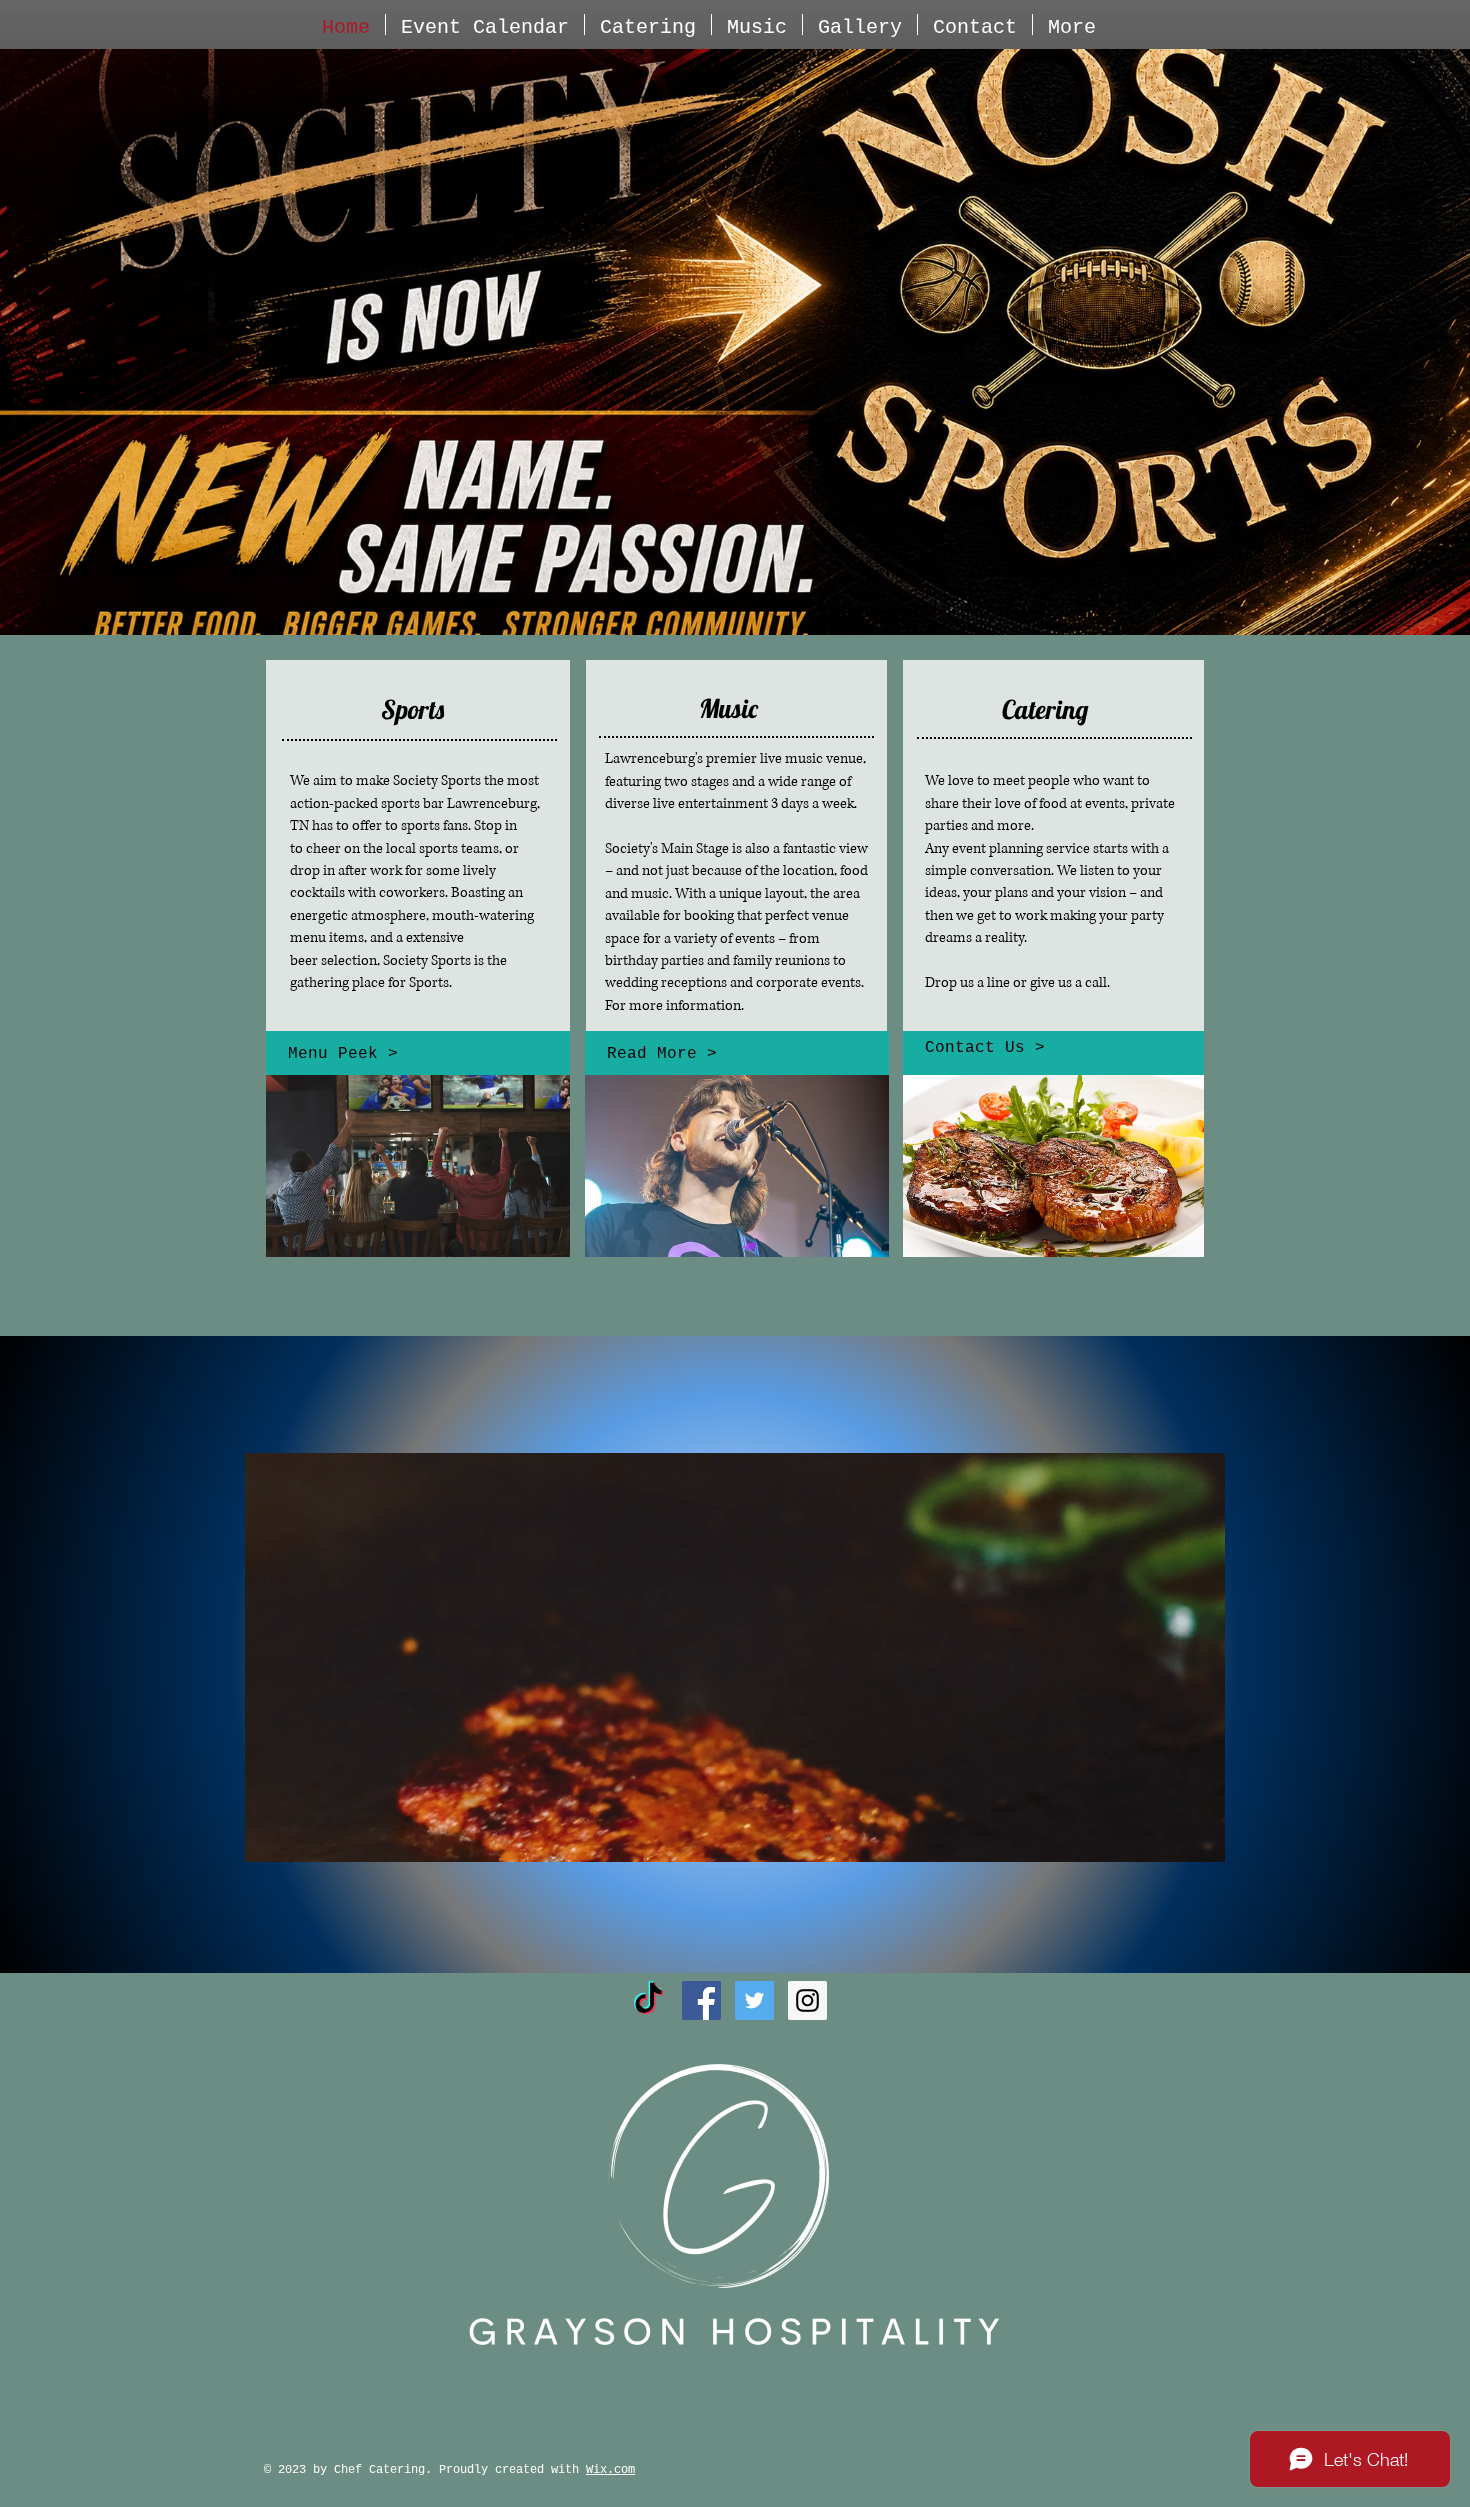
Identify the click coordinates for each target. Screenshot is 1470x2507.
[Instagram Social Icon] (807, 2000)
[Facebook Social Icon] (701, 2000)
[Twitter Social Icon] (754, 2000)
